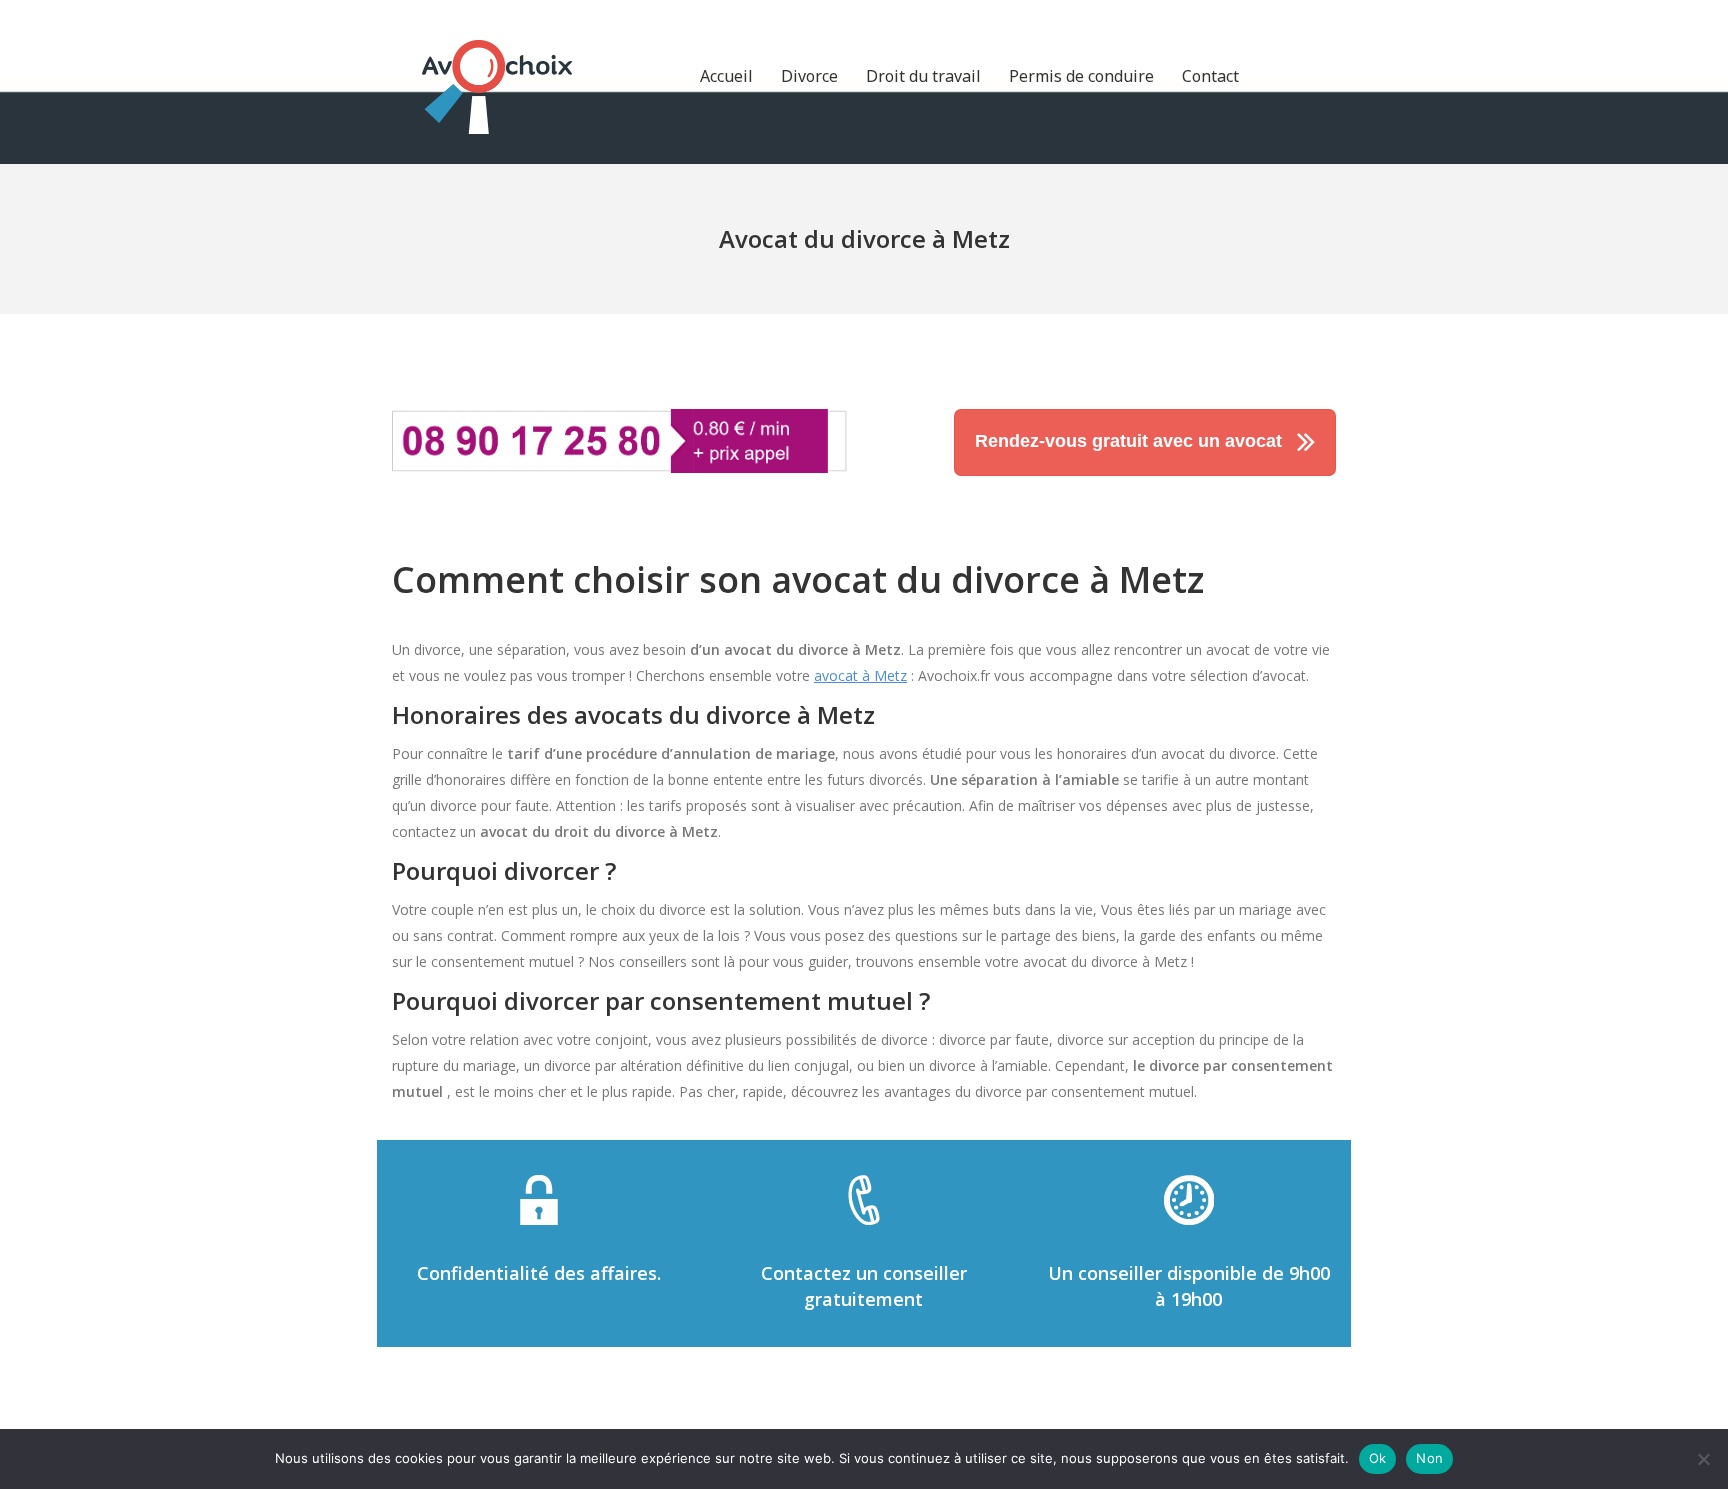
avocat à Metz (860, 675)
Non (1429, 1458)
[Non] (1703, 1459)
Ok (1378, 1458)
